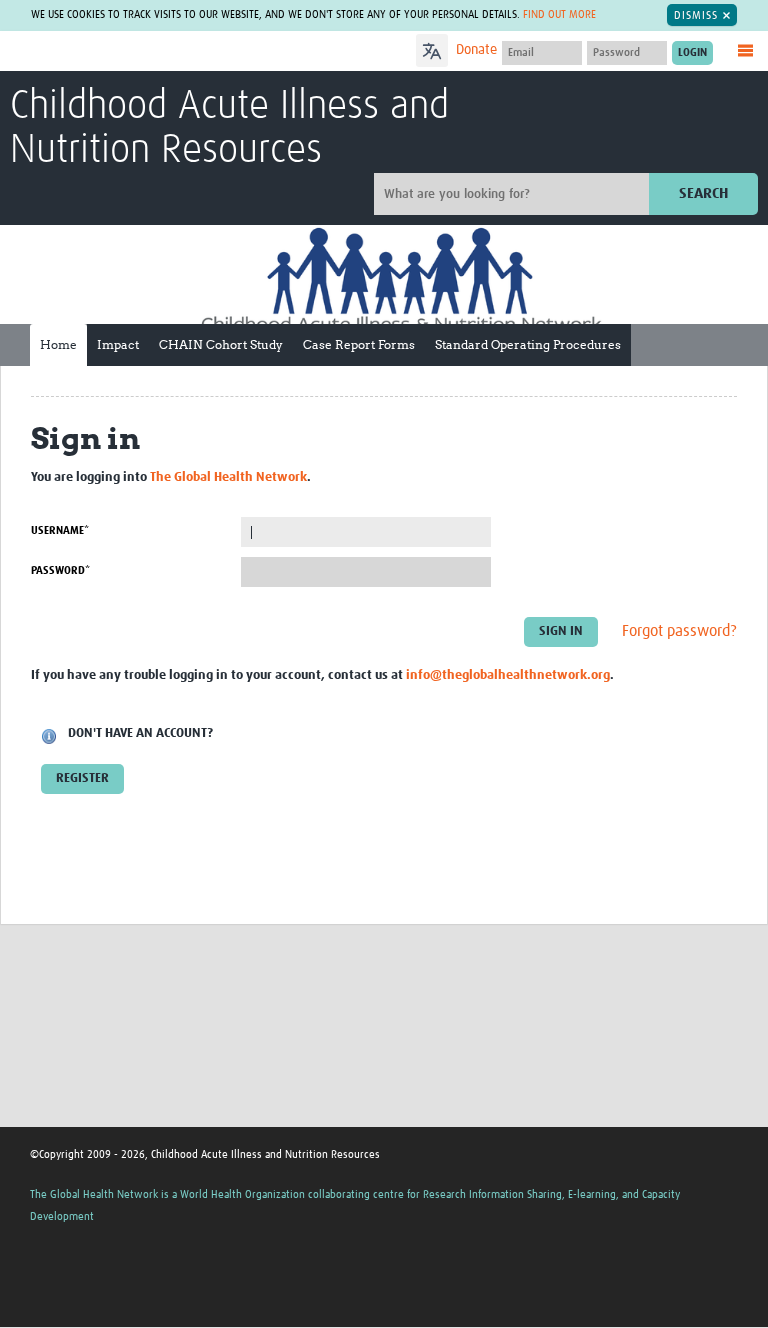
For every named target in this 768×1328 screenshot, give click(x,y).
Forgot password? (679, 631)
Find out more (559, 14)
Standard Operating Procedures (528, 344)
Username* (60, 530)
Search (703, 193)
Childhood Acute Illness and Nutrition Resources (229, 129)
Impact (118, 344)
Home (58, 344)
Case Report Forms (359, 344)
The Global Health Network (159, 52)
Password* (60, 570)
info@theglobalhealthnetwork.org (508, 675)
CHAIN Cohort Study (221, 344)
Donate (476, 50)
